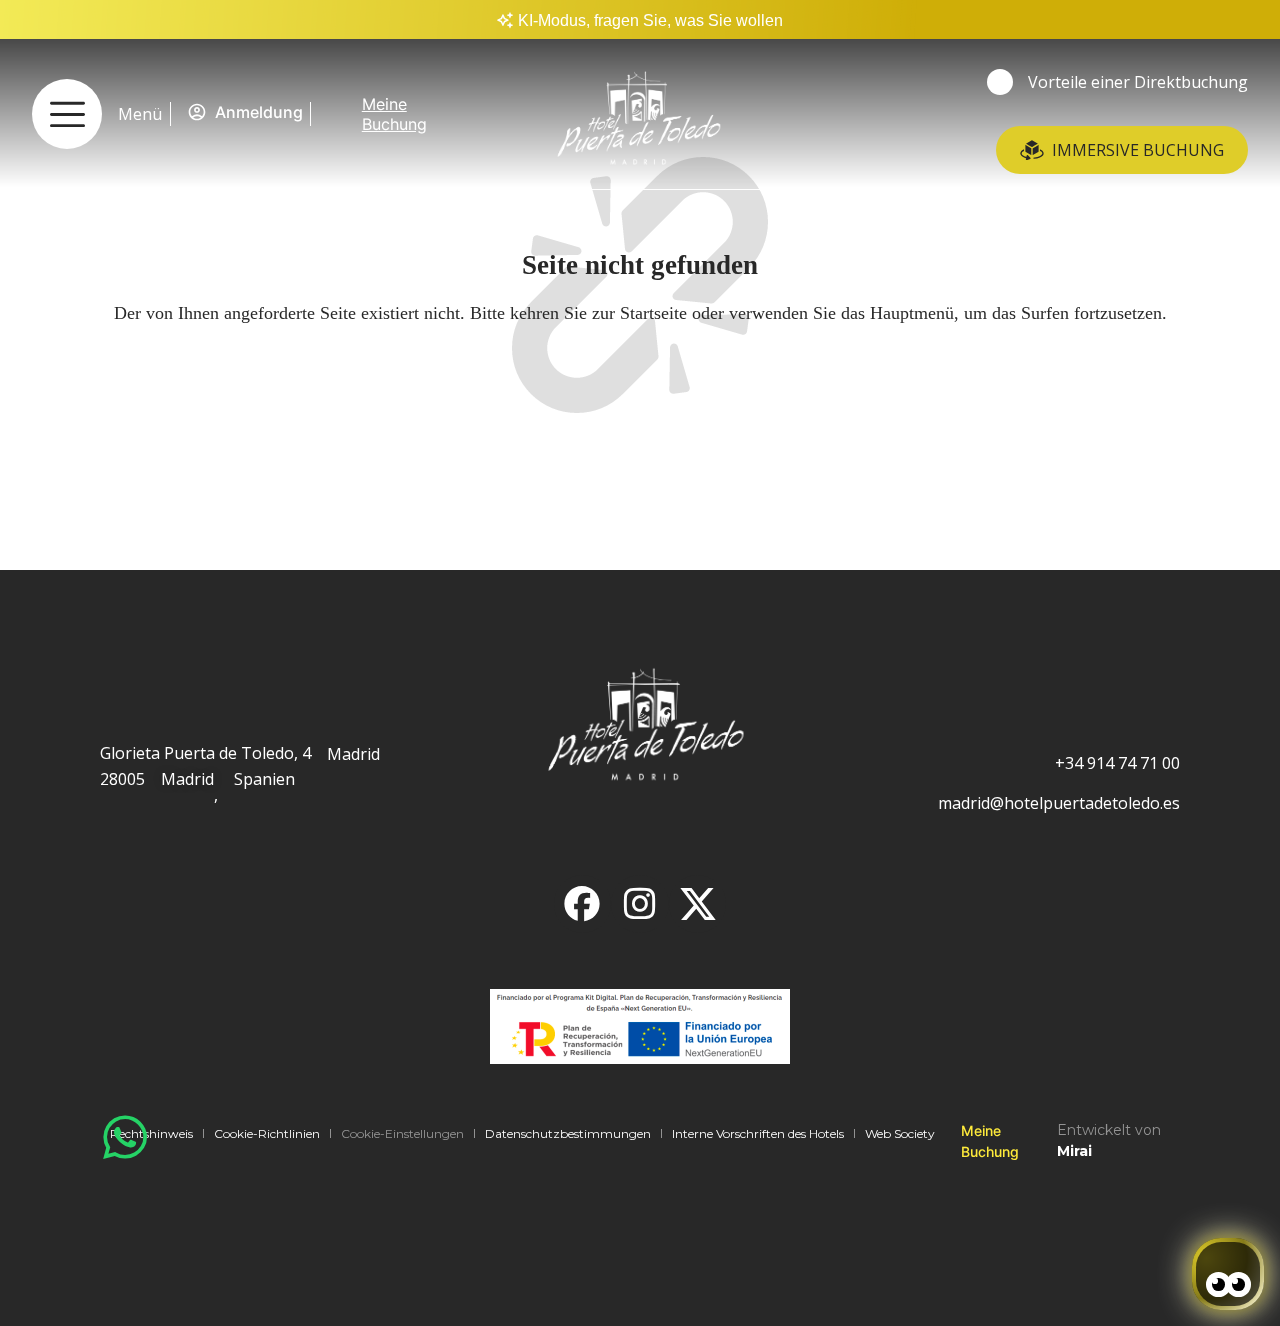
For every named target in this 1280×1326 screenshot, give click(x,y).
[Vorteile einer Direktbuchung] (1000, 82)
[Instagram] (640, 904)
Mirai (1074, 1151)
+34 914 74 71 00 (1117, 763)
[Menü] (67, 114)
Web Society (900, 1133)
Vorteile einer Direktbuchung (1138, 82)
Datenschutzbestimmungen (568, 1133)
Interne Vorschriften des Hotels (758, 1133)
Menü (140, 114)
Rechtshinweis (151, 1133)
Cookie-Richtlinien (267, 1133)
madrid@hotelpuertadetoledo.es (1059, 803)
